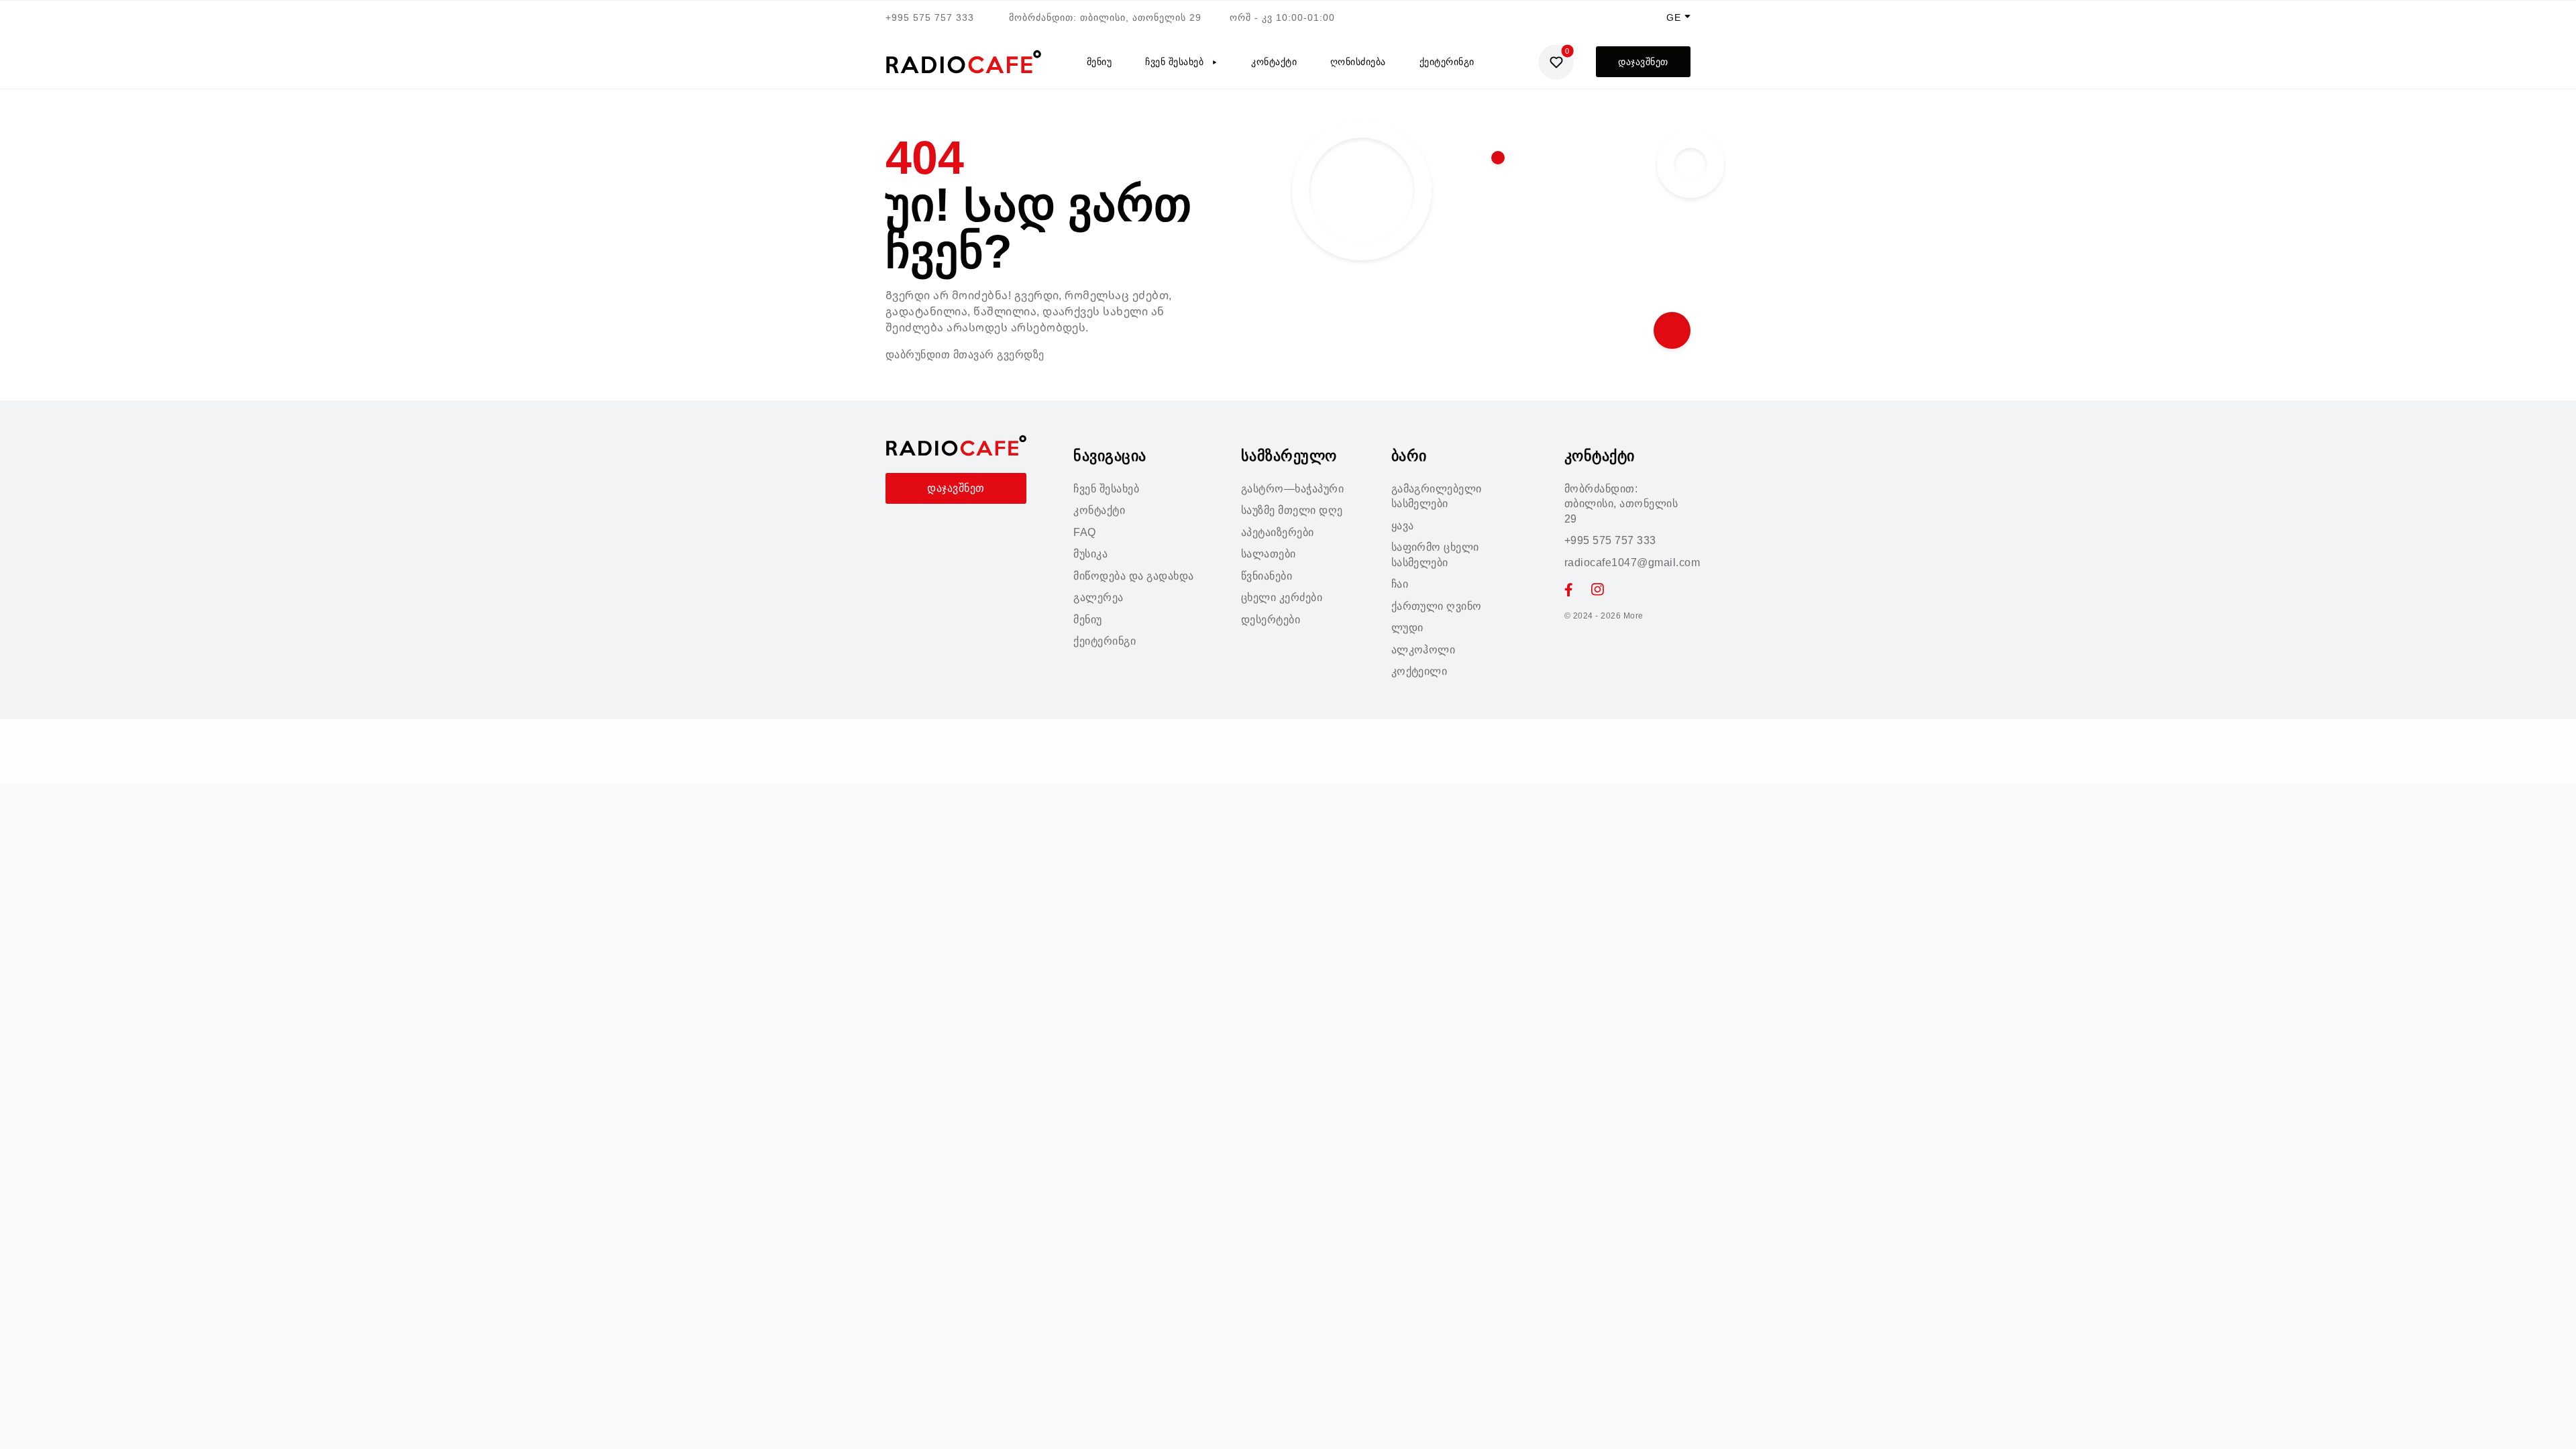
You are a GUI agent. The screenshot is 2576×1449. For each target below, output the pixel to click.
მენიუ (1099, 62)
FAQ (1084, 532)
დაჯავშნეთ (1643, 62)
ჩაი (1400, 584)
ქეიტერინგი (1447, 62)
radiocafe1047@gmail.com (1632, 562)
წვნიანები (1267, 576)
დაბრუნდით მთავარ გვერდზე (965, 355)
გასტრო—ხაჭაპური (1292, 489)
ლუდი (1407, 628)
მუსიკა (1090, 554)
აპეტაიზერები (1278, 532)
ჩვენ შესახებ (1174, 62)
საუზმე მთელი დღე (1292, 510)
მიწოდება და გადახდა (1133, 576)
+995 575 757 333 (930, 17)
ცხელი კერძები (1282, 597)
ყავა (1403, 526)
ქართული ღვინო (1437, 606)
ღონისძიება (1358, 62)
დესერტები (1271, 620)
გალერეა (1098, 597)
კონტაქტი (1274, 62)
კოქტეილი (1419, 671)
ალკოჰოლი (1424, 650)
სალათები (1269, 554)
